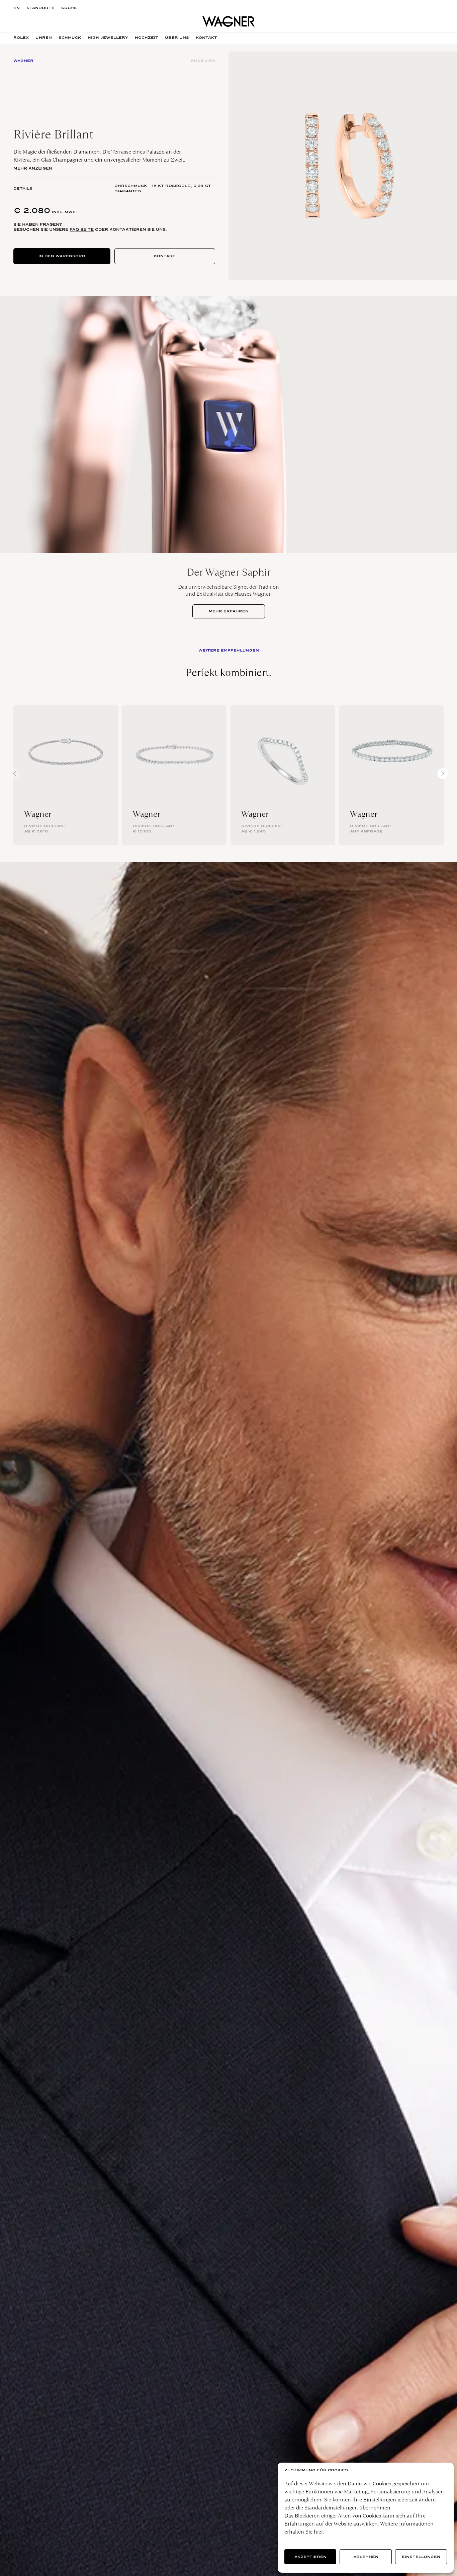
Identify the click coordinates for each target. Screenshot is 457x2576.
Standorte (40, 8)
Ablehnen (366, 2557)
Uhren (44, 38)
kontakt (206, 38)
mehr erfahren (229, 611)
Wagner (38, 814)
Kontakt (165, 256)
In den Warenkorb (62, 256)
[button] (443, 774)
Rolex (21, 38)
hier (318, 2532)
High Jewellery (108, 38)
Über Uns (177, 38)
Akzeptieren (310, 2557)
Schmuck (70, 38)
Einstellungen (421, 2557)
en (17, 8)
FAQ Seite (82, 229)
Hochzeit (147, 38)
